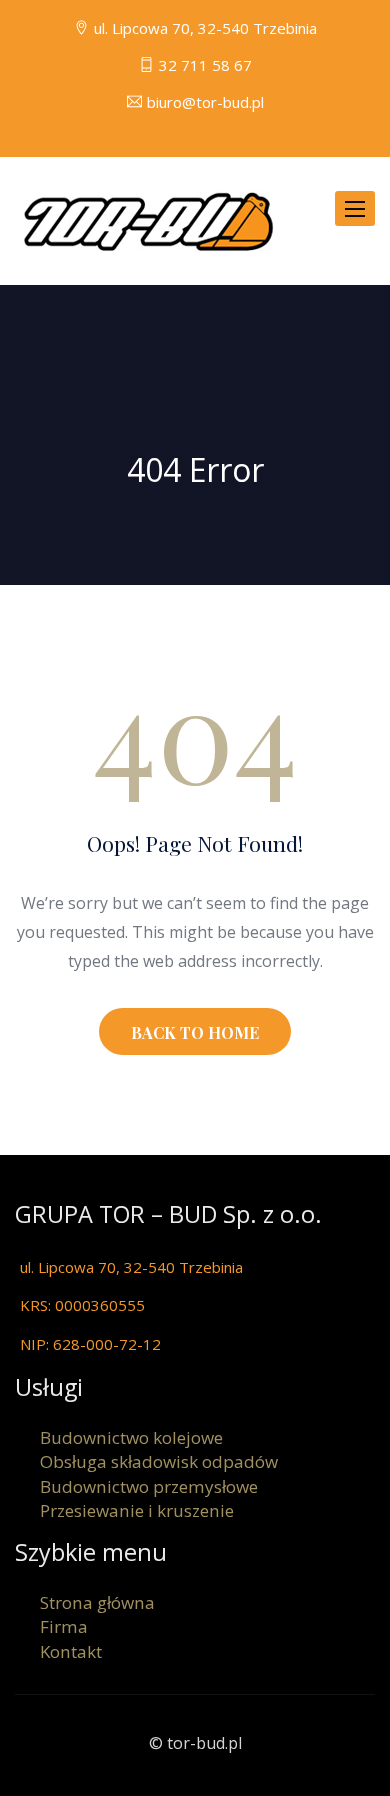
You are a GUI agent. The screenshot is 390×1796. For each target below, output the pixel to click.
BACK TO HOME (195, 1032)
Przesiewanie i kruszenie (137, 1510)
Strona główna (97, 1602)
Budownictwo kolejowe (131, 1437)
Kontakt (71, 1651)
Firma (64, 1626)
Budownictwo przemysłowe (149, 1486)
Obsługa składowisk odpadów (159, 1461)
